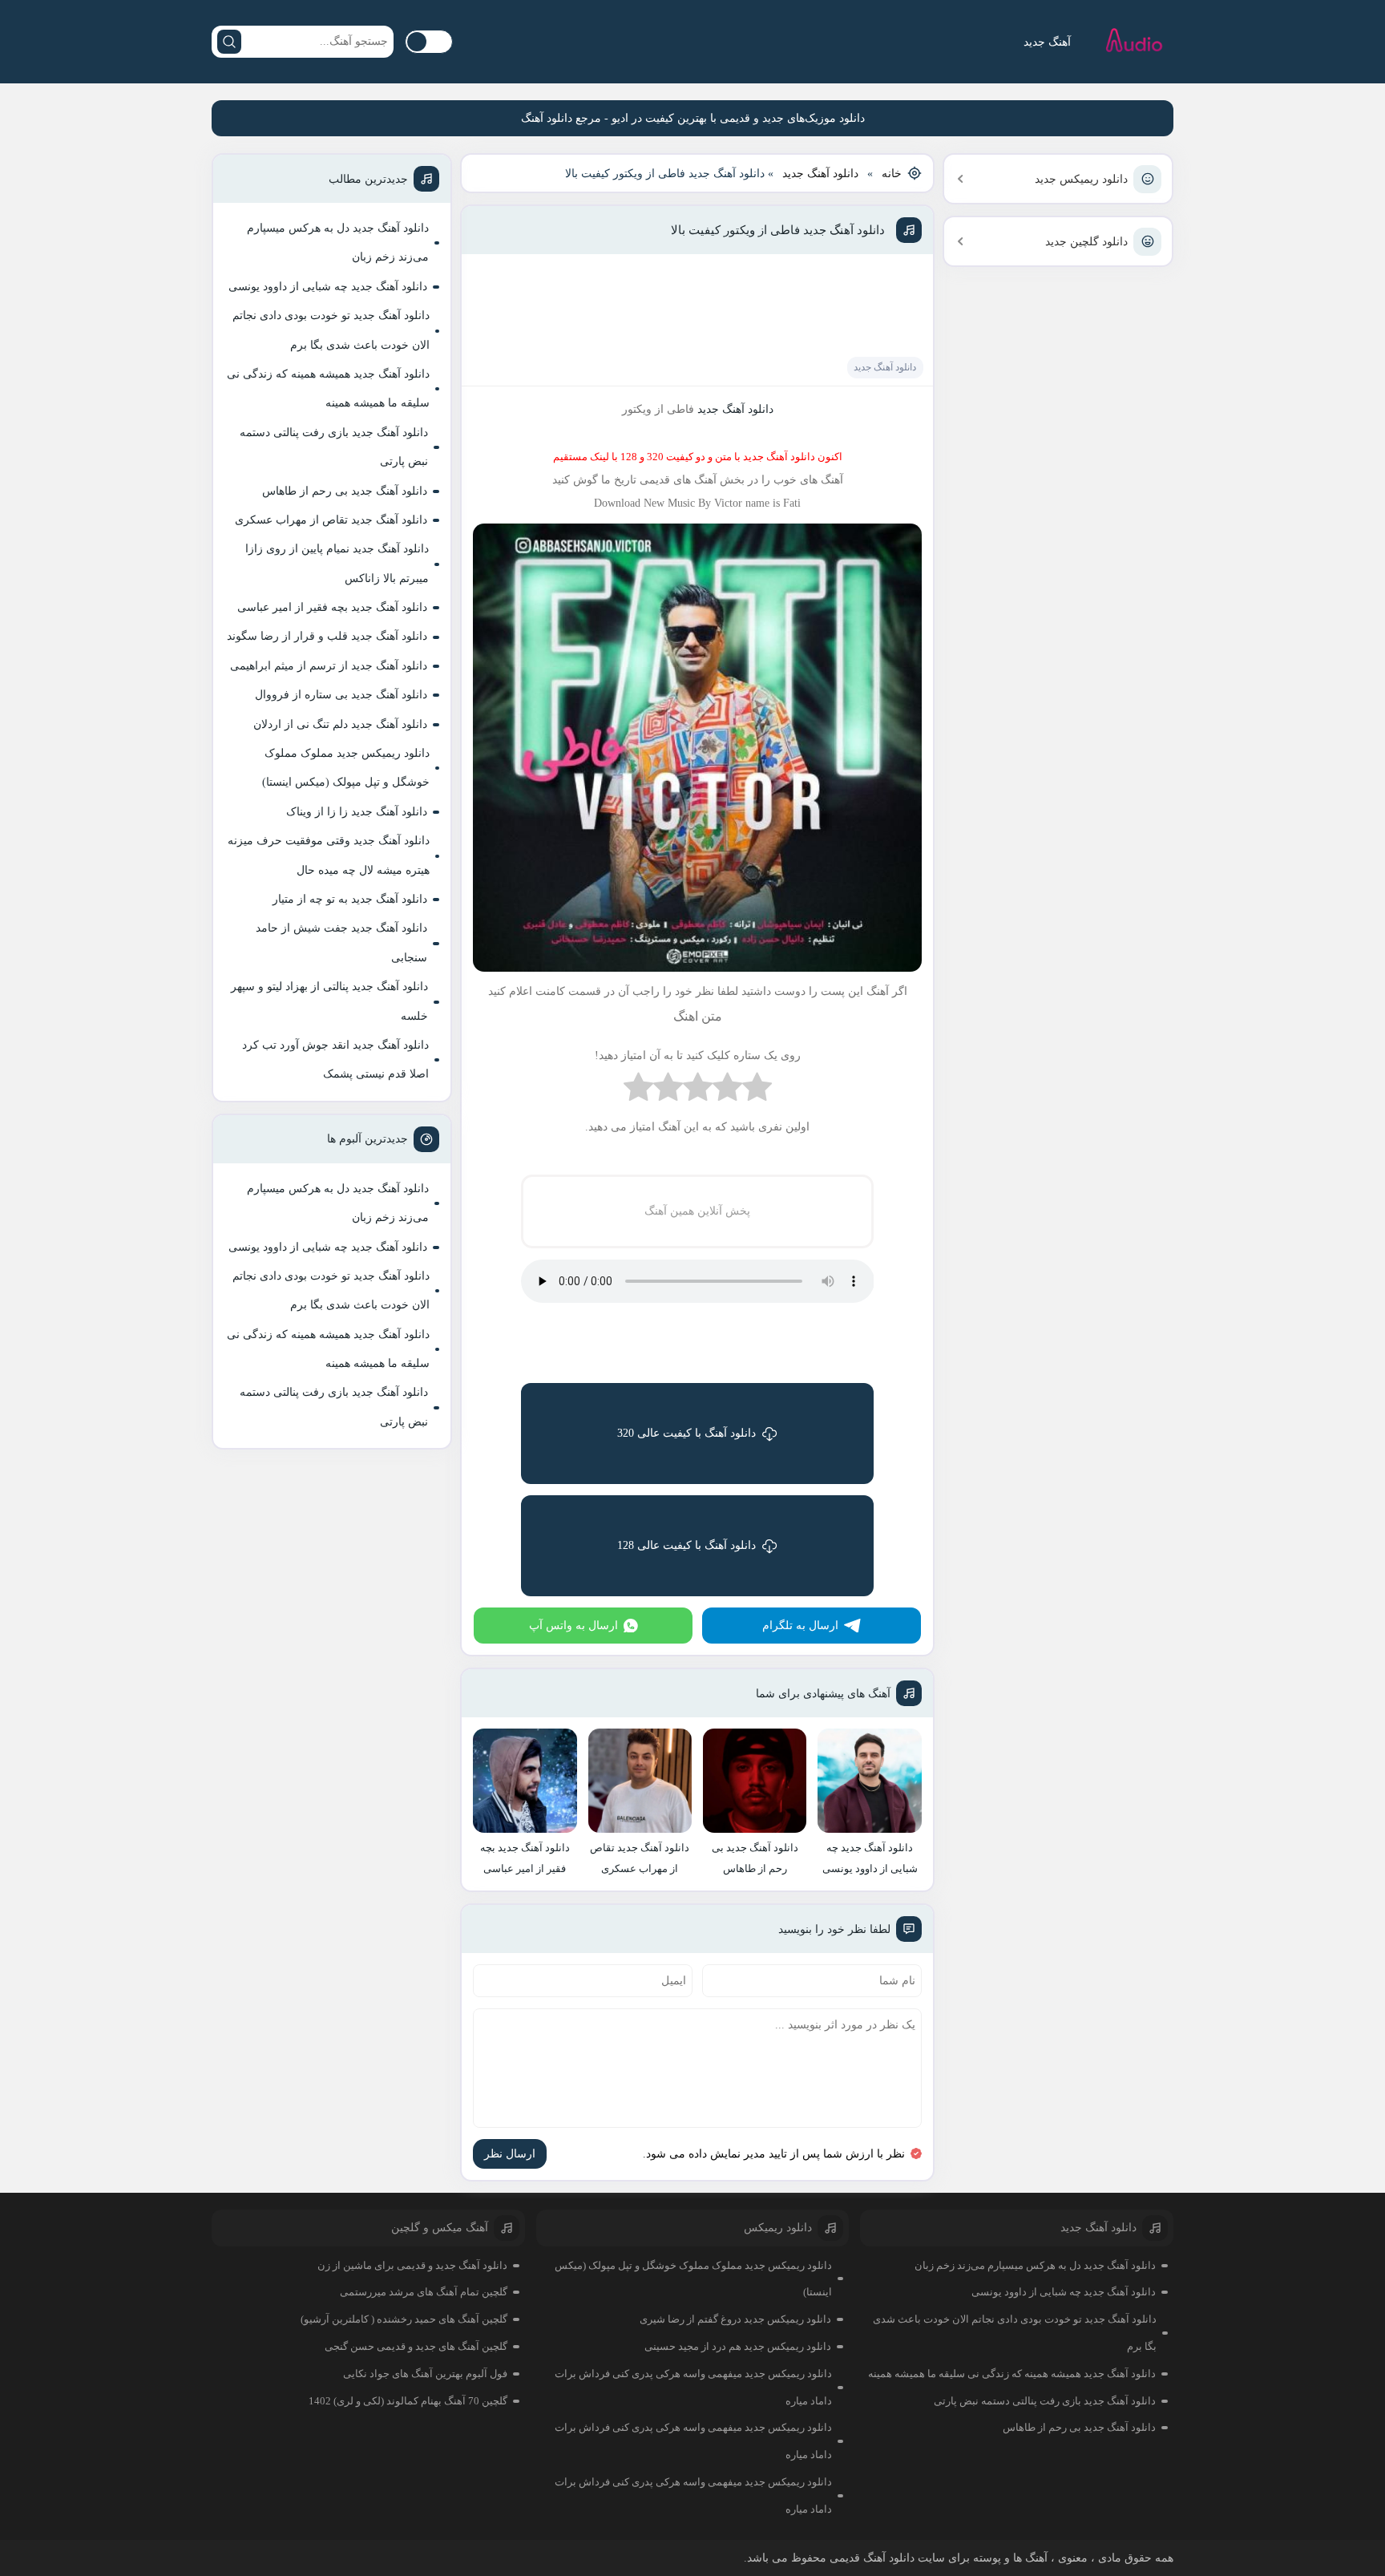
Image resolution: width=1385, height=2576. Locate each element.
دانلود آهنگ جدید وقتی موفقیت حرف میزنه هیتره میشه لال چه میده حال (329, 855)
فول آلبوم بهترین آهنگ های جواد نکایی (425, 2374)
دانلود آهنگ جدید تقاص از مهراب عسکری (331, 520)
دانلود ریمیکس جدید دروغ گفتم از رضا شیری (735, 2319)
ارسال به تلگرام (800, 1626)
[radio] (757, 1091)
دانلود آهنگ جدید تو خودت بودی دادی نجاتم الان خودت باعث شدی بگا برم (331, 330)
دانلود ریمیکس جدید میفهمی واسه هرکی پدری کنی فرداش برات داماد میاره (693, 2387)
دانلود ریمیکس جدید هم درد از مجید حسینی (738, 2346)
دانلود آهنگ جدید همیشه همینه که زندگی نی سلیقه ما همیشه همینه (328, 388)
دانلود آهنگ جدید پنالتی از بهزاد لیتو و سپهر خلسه (329, 1001)
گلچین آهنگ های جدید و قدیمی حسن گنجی (416, 2346)
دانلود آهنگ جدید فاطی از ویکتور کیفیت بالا (778, 230)
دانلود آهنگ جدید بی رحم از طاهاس (345, 491)
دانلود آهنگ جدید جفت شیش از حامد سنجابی (341, 942)
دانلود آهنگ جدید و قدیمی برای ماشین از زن (412, 2265)
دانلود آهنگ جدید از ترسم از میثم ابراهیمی (329, 666)
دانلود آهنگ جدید (820, 174)
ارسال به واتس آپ (573, 1626)
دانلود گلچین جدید (1086, 242)
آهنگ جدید (1047, 42)
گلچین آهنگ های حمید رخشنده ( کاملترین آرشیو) (404, 2319)
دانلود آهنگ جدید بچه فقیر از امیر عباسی (332, 607)
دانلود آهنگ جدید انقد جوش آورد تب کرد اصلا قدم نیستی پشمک (335, 1060)
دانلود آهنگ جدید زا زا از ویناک (357, 812)
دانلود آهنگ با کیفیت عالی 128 (686, 1545)
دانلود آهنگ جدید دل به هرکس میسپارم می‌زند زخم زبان (338, 243)
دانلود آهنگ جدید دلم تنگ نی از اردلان (340, 724)
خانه (892, 174)
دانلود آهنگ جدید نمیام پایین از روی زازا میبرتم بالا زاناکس (337, 563)
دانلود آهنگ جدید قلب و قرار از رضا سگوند (327, 636)
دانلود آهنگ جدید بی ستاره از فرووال (341, 695)
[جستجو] (229, 42)
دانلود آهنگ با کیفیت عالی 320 (686, 1433)
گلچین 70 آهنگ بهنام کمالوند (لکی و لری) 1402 (408, 2401)
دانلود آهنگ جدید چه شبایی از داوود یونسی (328, 287)
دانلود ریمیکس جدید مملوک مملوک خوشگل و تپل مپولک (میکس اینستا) (346, 768)
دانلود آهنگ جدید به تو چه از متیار (350, 899)
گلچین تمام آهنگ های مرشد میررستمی (424, 2292)
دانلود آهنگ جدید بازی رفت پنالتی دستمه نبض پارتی (334, 447)
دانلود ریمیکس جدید (1081, 179)
